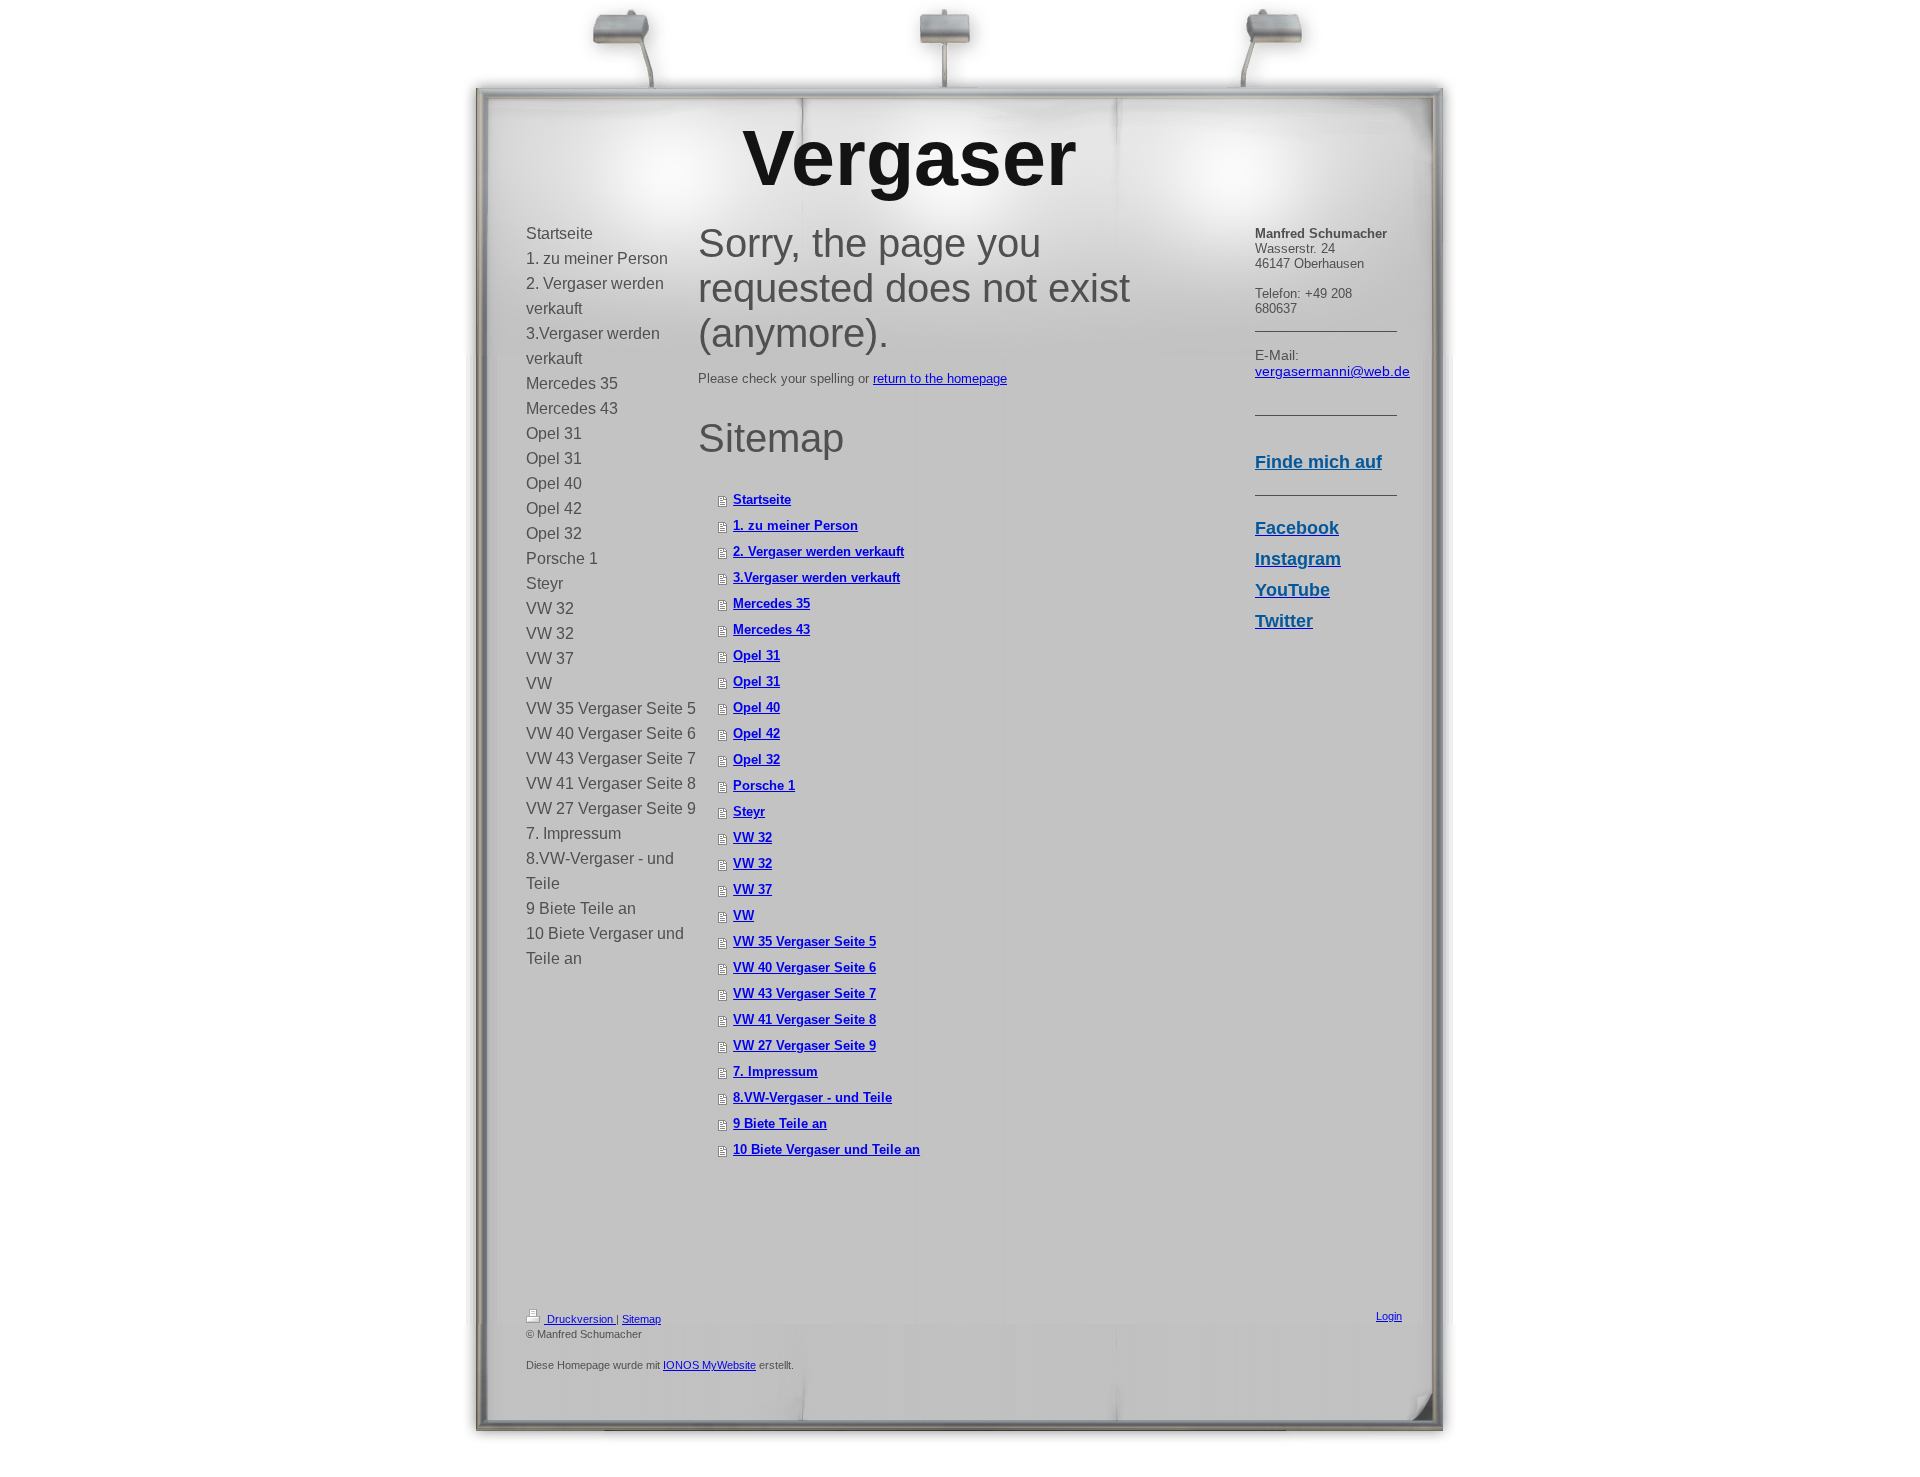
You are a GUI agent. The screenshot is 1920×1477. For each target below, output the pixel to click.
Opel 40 (756, 707)
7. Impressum (775, 1071)
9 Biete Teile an (780, 1123)
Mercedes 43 (771, 629)
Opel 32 (756, 759)
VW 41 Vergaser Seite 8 (804, 1019)
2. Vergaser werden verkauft (818, 551)
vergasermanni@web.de (1332, 371)
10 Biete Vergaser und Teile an (826, 1149)
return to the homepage (940, 378)
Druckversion (580, 1319)
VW (743, 915)
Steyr (749, 811)
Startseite (762, 499)
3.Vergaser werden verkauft (816, 577)
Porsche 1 (764, 785)
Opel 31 (756, 655)
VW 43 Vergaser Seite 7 (804, 993)
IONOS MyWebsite (709, 1365)
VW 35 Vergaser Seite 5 (804, 941)
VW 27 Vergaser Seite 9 (804, 1045)
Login (1389, 1316)
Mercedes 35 (771, 603)
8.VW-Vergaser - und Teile (812, 1097)
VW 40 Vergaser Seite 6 (804, 967)
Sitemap (641, 1319)
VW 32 (752, 837)
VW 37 (752, 889)
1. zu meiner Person (795, 525)
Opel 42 (756, 733)
